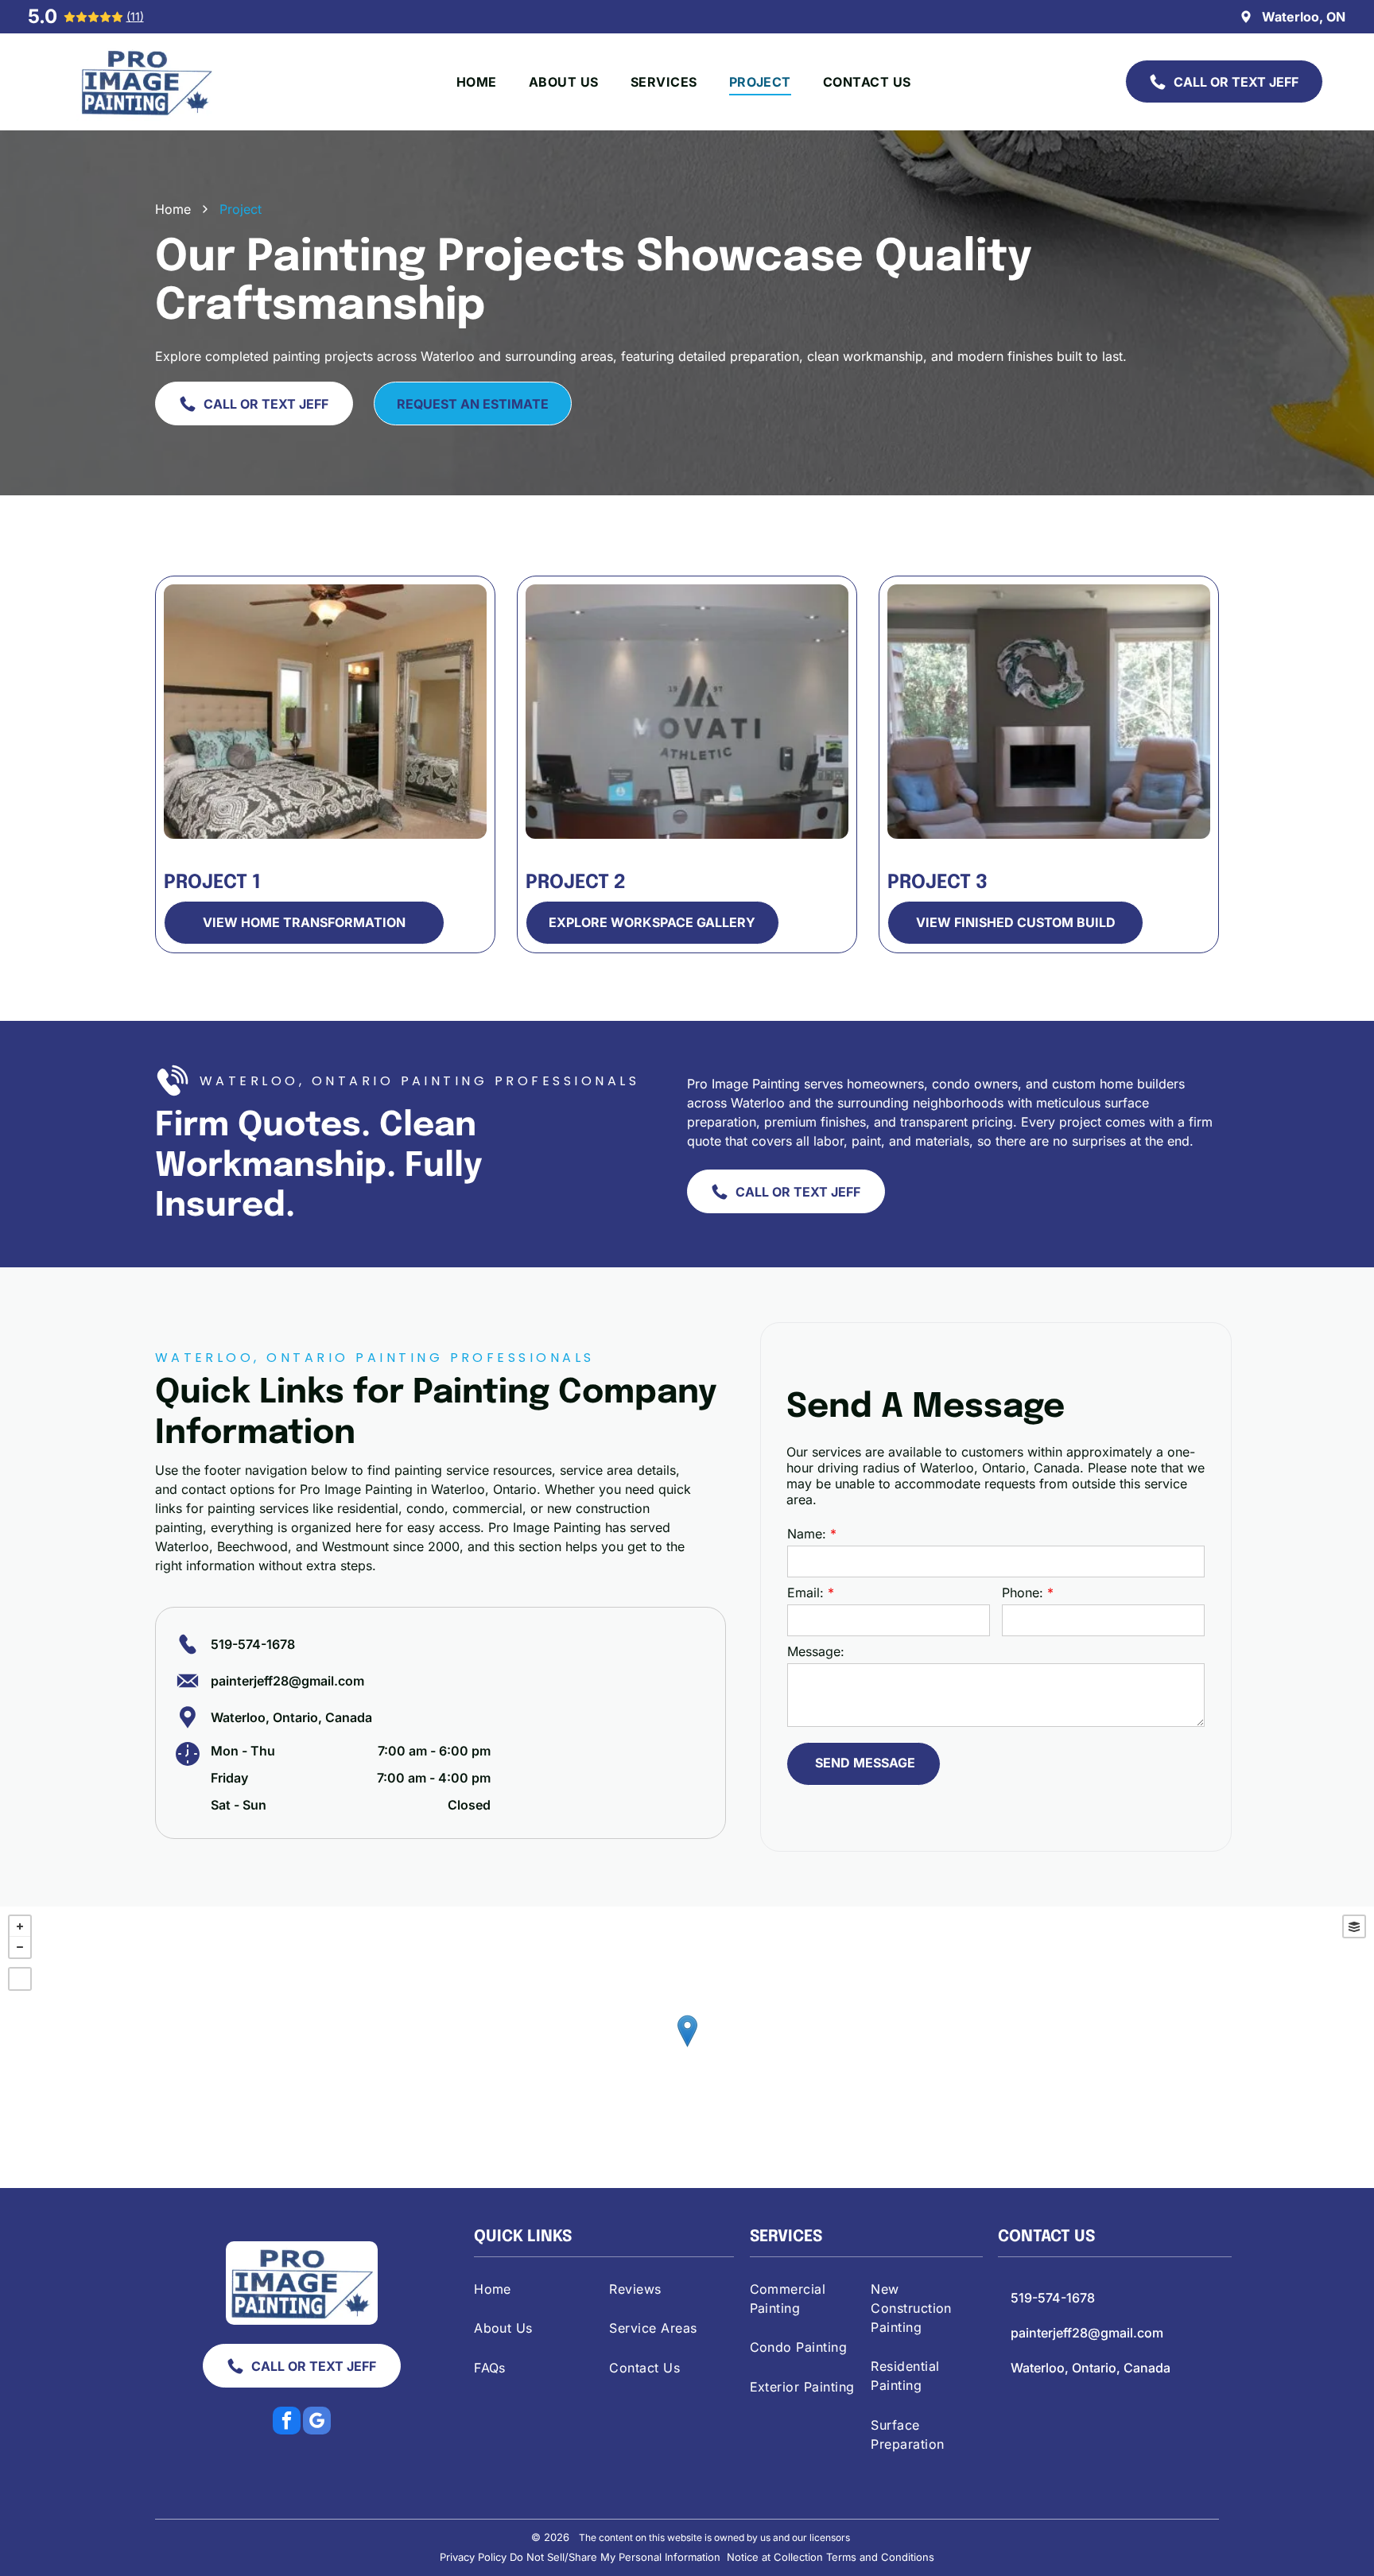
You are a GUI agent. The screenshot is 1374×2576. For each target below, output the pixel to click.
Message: (816, 1651)
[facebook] (287, 2423)
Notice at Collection (775, 2557)
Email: (805, 1593)
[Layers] (1354, 1926)
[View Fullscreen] (20, 1979)
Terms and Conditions (880, 2557)
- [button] (20, 1947)
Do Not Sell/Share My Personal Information (615, 2557)
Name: (807, 1534)
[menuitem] (477, 82)
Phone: (1023, 1593)
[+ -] (687, 2047)
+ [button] (20, 1926)
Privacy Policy (473, 2557)
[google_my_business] (317, 2423)
